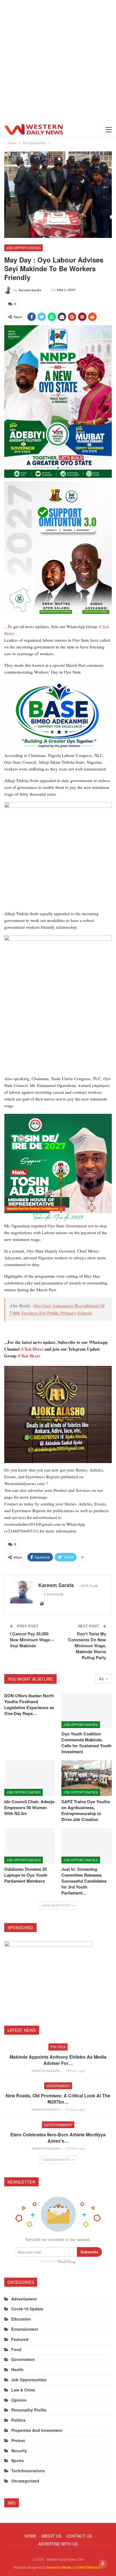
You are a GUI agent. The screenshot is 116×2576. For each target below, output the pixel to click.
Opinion (19, 2400)
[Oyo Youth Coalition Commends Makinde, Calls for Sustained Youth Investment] (87, 1710)
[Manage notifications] (103, 2564)
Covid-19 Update (27, 2309)
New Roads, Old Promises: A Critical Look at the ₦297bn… (58, 2099)
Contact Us (79, 2536)
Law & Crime (23, 2390)
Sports (18, 2460)
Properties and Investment (37, 2430)
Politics (58, 2047)
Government (58, 2086)
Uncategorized (25, 2481)
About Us (51, 2536)
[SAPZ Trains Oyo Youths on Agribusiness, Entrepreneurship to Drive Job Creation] (87, 1778)
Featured (20, 2339)
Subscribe (89, 2252)
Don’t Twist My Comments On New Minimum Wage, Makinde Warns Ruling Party (87, 1646)
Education (21, 2319)
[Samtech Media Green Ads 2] (58, 856)
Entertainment (58, 2125)
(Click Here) (32, 1349)
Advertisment (24, 2299)
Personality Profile (29, 2410)
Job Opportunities (24, 248)
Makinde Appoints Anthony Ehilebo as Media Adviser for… (58, 2060)
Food (16, 2349)
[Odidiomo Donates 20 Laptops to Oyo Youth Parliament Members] (29, 1846)
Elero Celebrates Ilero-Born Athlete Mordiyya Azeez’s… (58, 2138)
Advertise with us (58, 2544)
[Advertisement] (58, 61)
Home (30, 2536)
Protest (18, 2440)
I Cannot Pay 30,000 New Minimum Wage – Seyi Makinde (32, 1640)
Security (19, 2451)
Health (17, 2369)
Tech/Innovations (28, 2471)
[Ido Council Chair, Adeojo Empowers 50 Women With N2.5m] (29, 1778)
